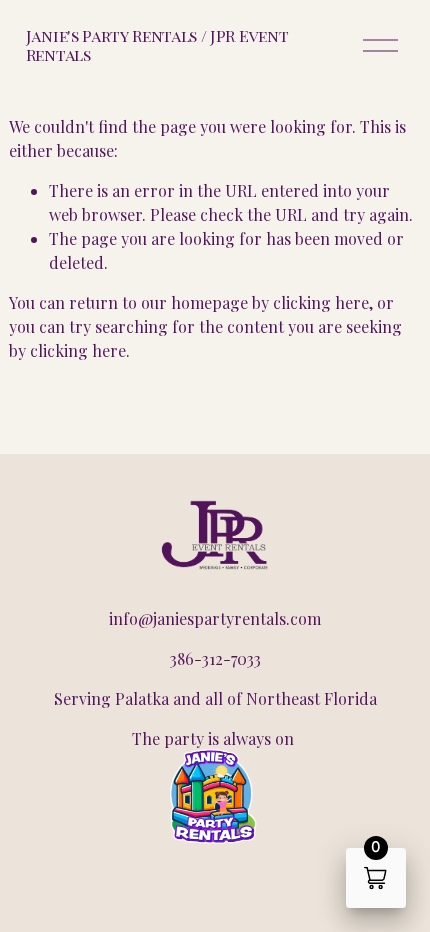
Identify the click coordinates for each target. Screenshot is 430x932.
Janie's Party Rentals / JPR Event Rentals (157, 45)
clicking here (321, 302)
